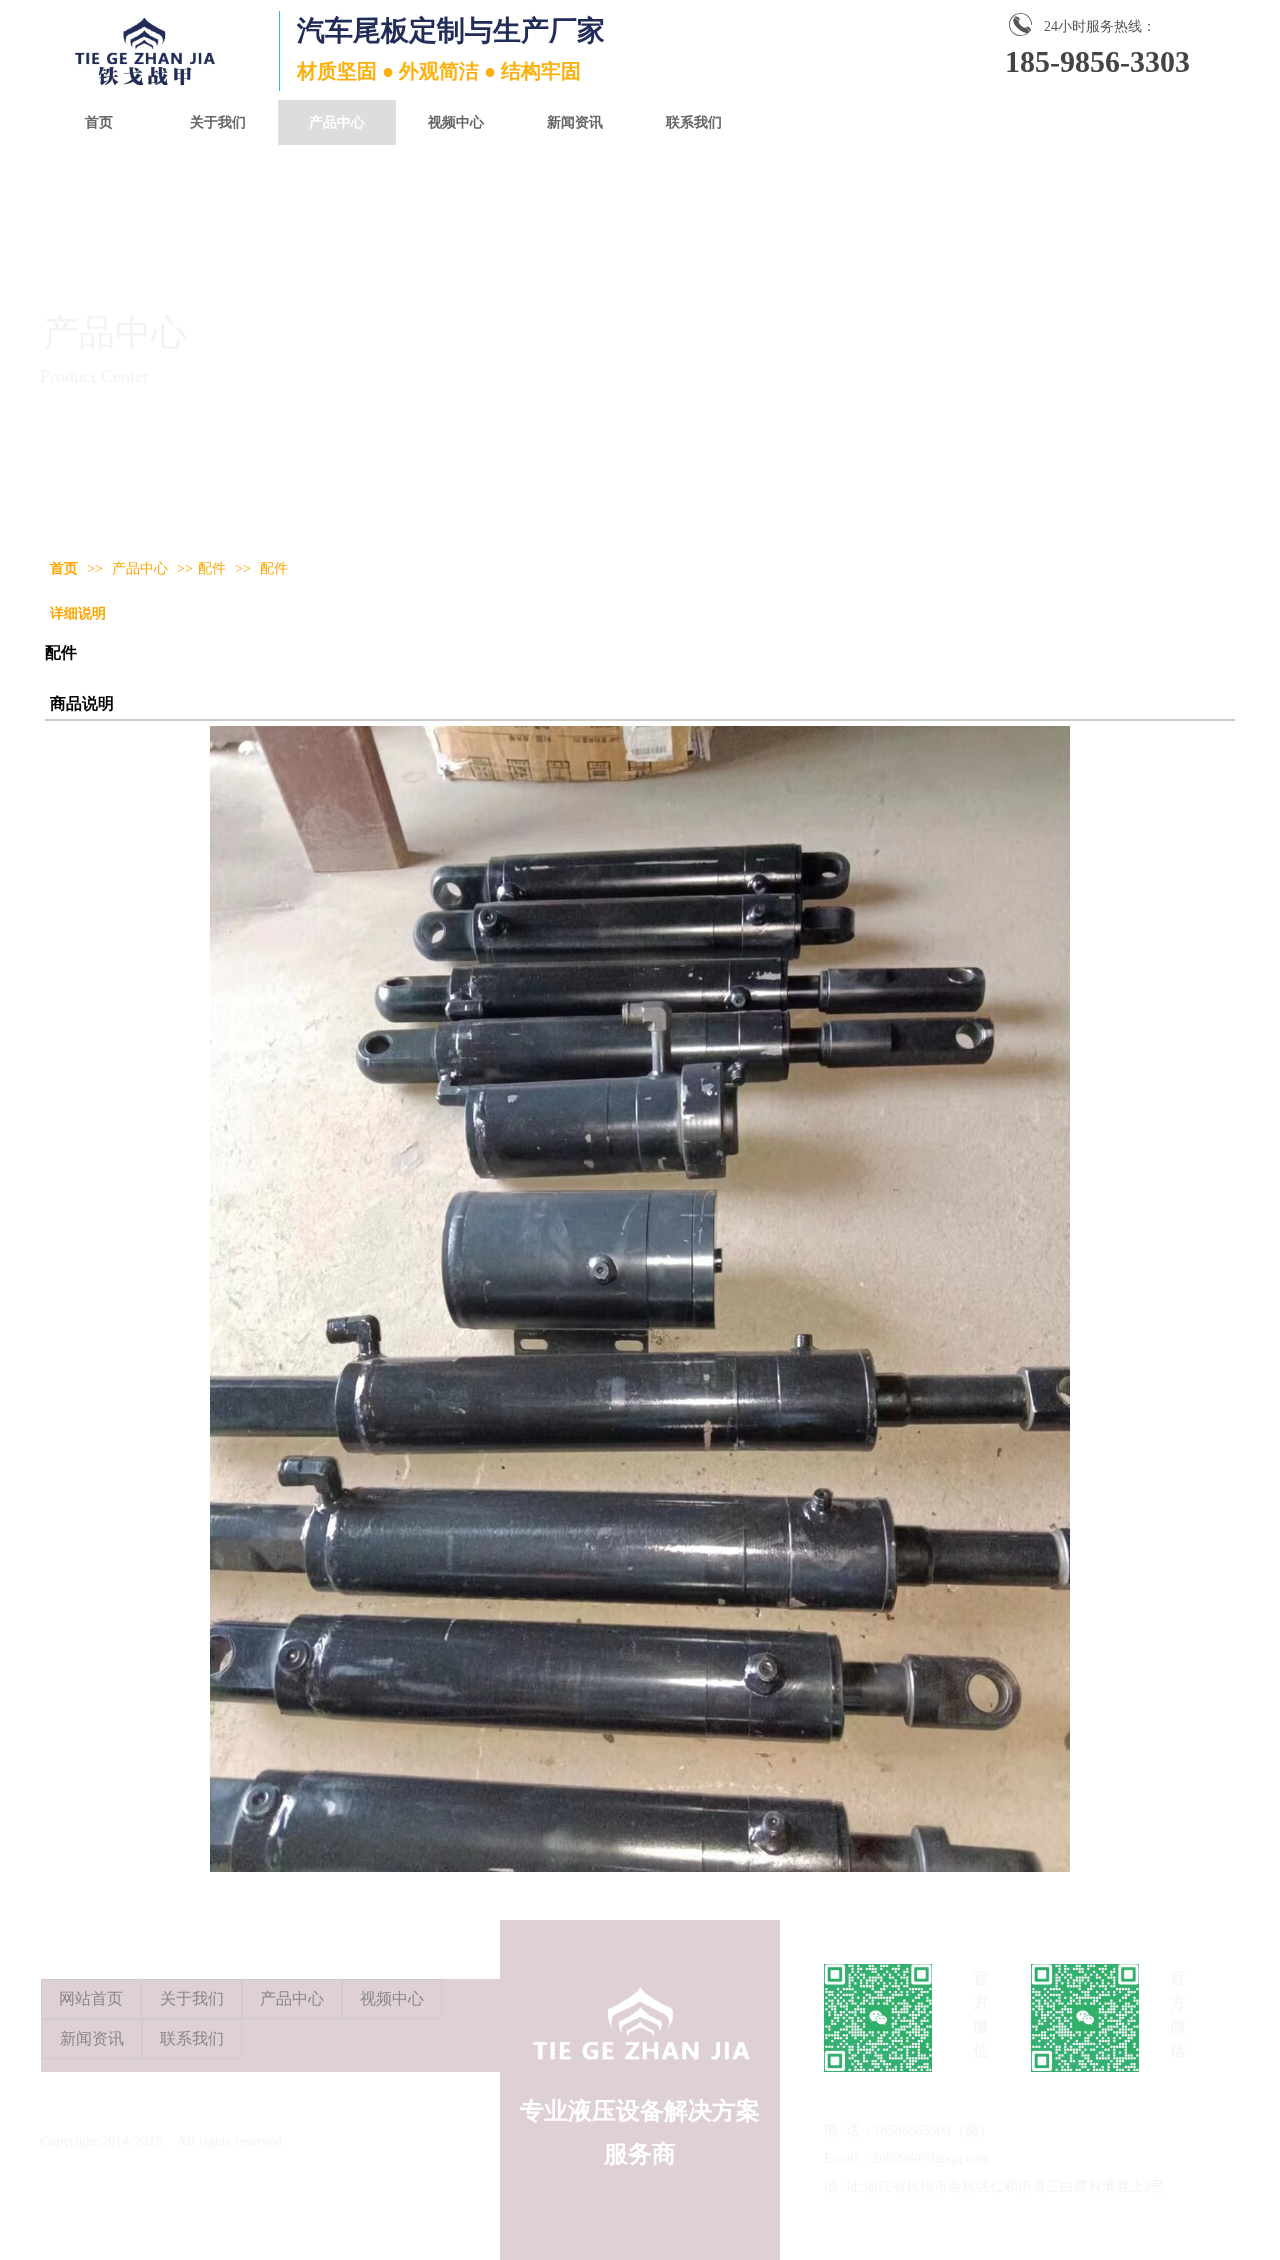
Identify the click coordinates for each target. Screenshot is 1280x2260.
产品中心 (142, 568)
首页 (64, 568)
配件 (212, 568)
